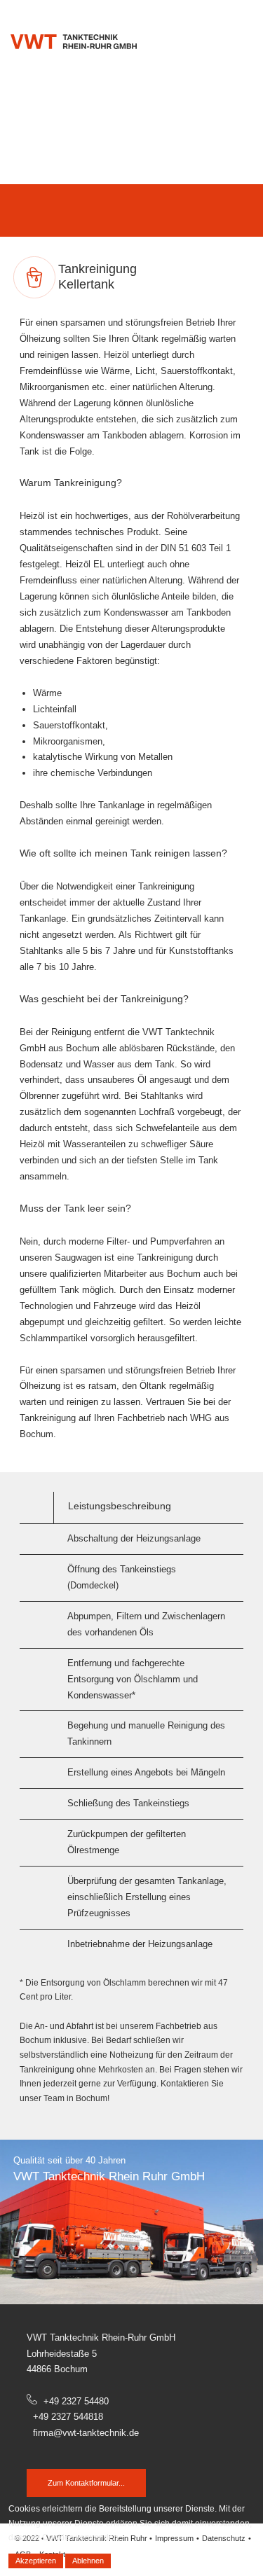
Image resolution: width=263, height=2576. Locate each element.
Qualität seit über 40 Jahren (69, 2160)
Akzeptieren (36, 2561)
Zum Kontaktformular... (86, 2483)
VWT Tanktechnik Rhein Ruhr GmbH (109, 2176)
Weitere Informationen (157, 2561)
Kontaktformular (198, 12)
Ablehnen (88, 2561)
